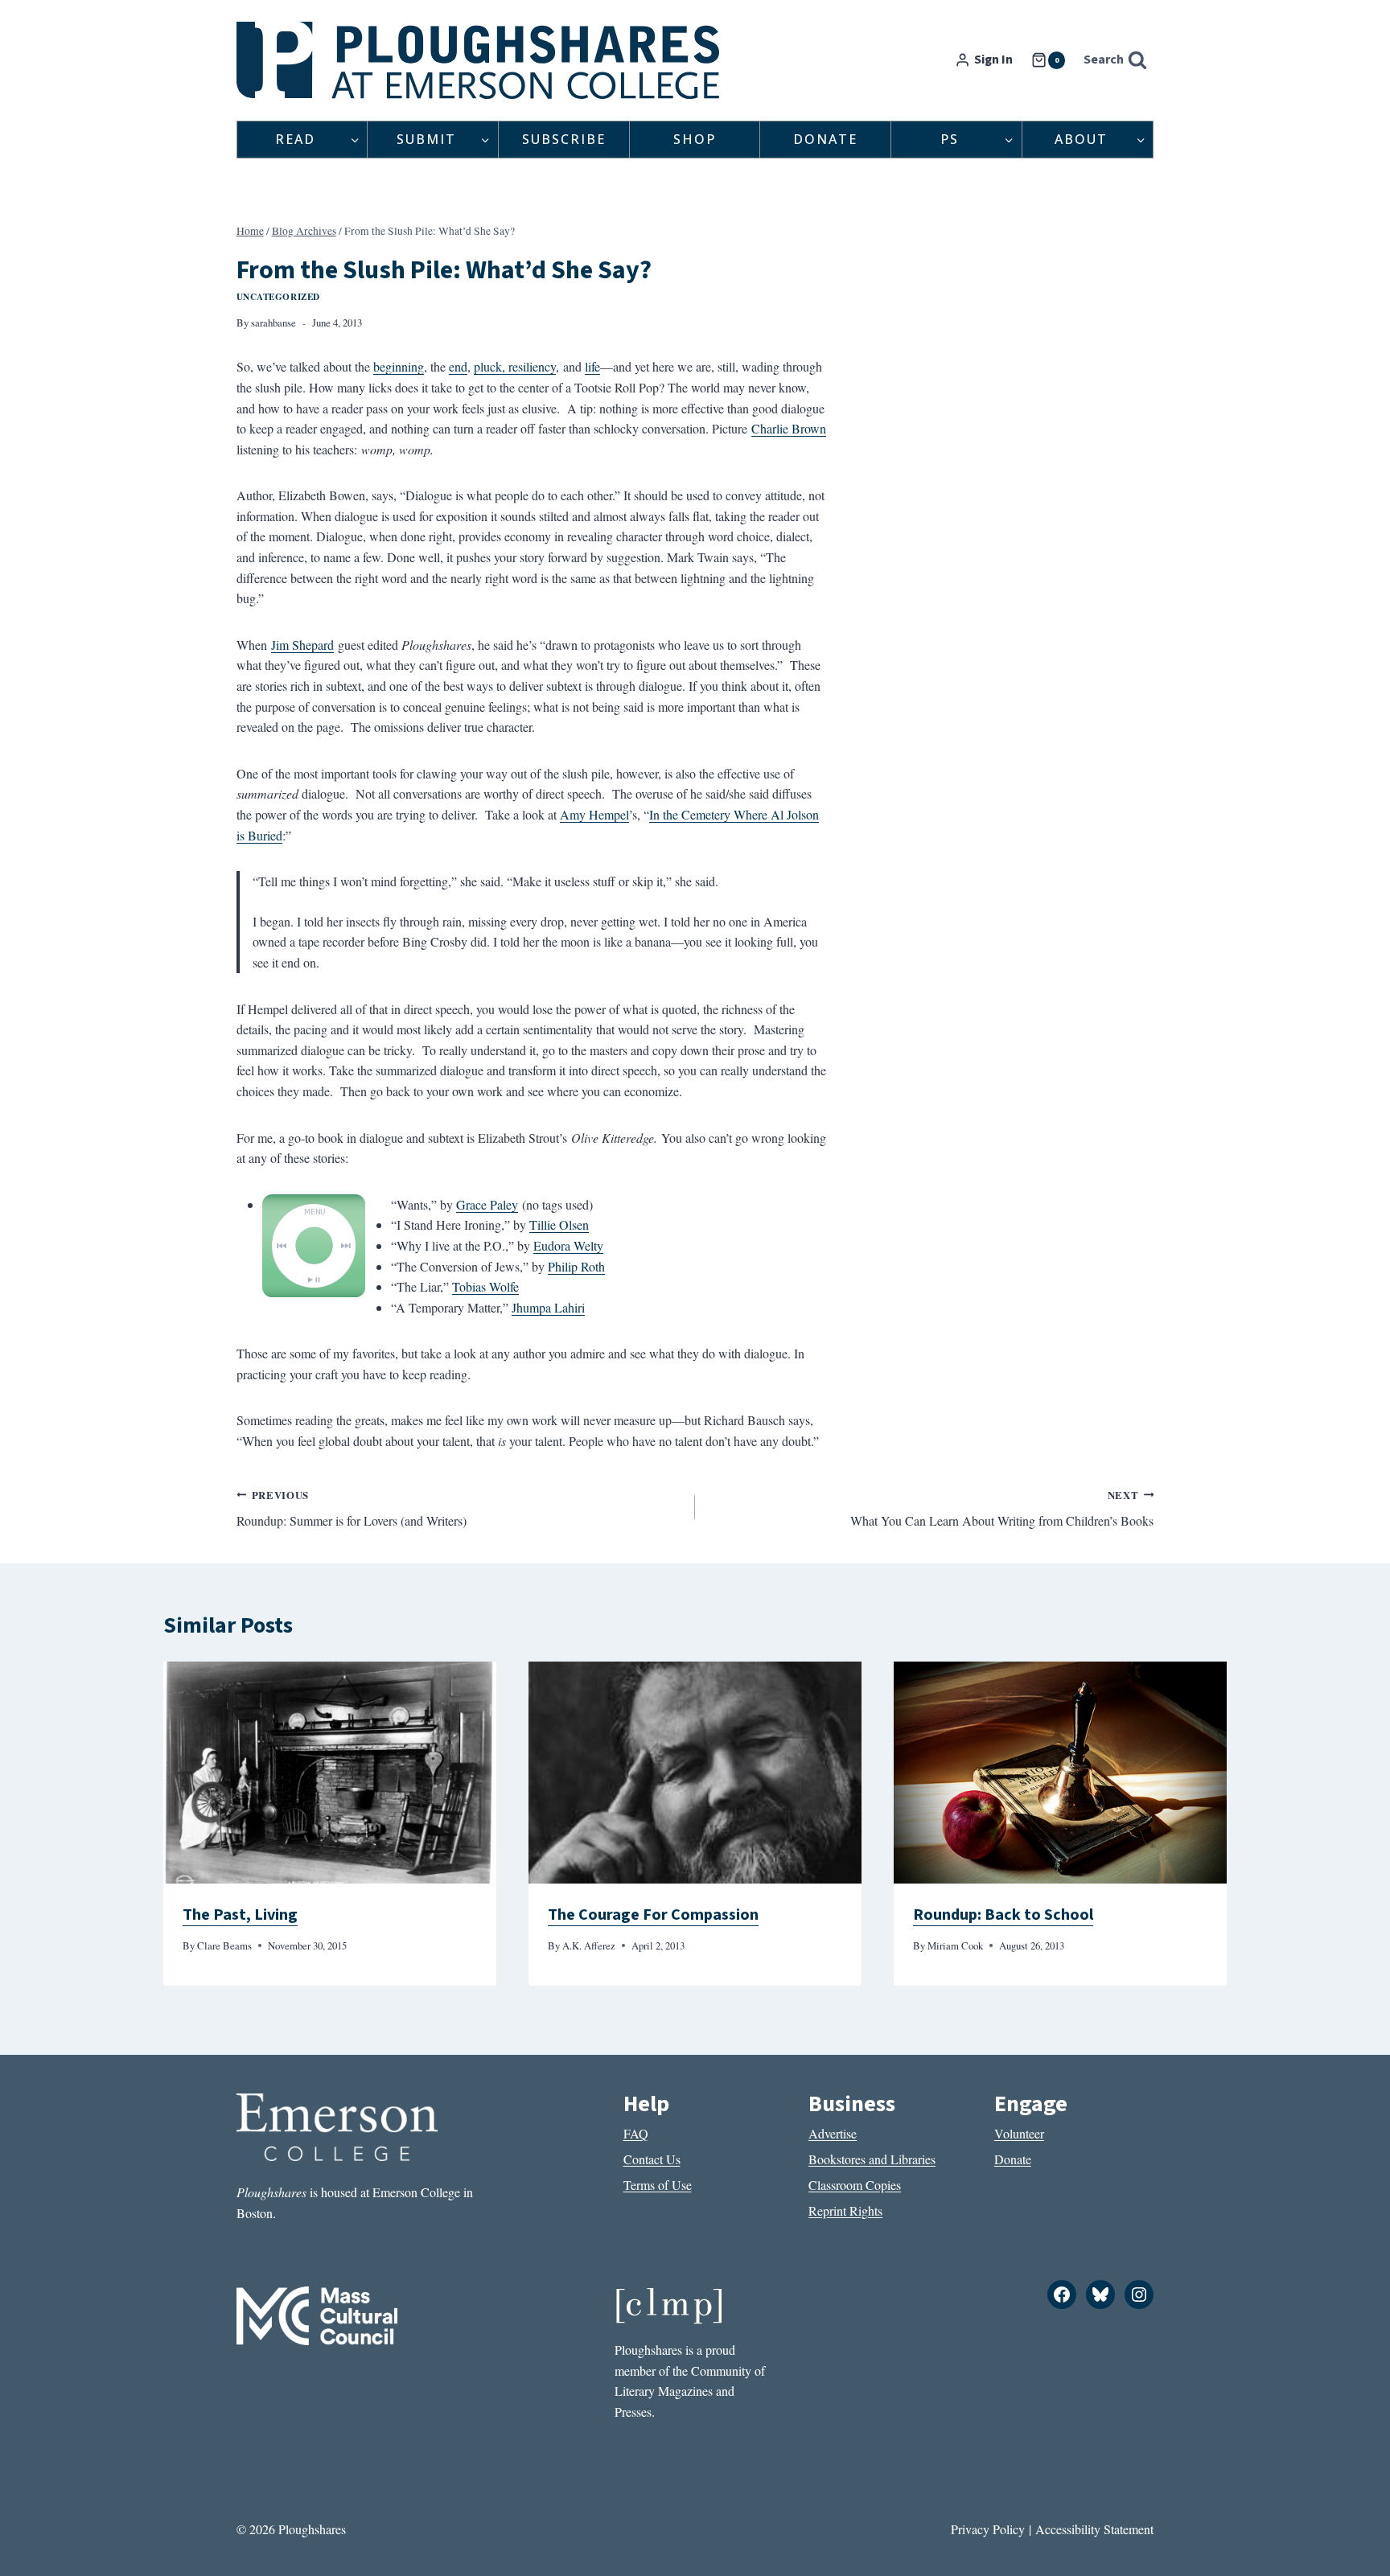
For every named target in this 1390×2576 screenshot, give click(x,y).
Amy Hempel (594, 814)
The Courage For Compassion (653, 1915)
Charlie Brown (789, 428)
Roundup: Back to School (1003, 1915)
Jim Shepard (302, 645)
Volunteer (1019, 2133)
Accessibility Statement (1094, 2529)
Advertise (833, 2133)
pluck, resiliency (515, 366)
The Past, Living (240, 1915)
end (458, 366)
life (592, 366)
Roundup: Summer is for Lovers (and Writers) (352, 1509)
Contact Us (652, 2159)
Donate (825, 139)
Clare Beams (224, 1945)
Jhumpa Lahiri (548, 1307)
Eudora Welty (568, 1245)
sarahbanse (273, 323)
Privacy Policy (988, 2529)
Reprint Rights (845, 2210)
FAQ (636, 2133)
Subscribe (564, 139)
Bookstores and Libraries (872, 2159)
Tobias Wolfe (485, 1286)
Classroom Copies (855, 2185)
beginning (399, 366)
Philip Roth (576, 1266)
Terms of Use (658, 2185)
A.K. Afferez (589, 1945)
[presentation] (330, 1773)
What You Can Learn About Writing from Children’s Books (1002, 1509)
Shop (695, 139)
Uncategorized (278, 296)
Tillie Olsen (559, 1224)
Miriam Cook (955, 1945)
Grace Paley (487, 1204)
